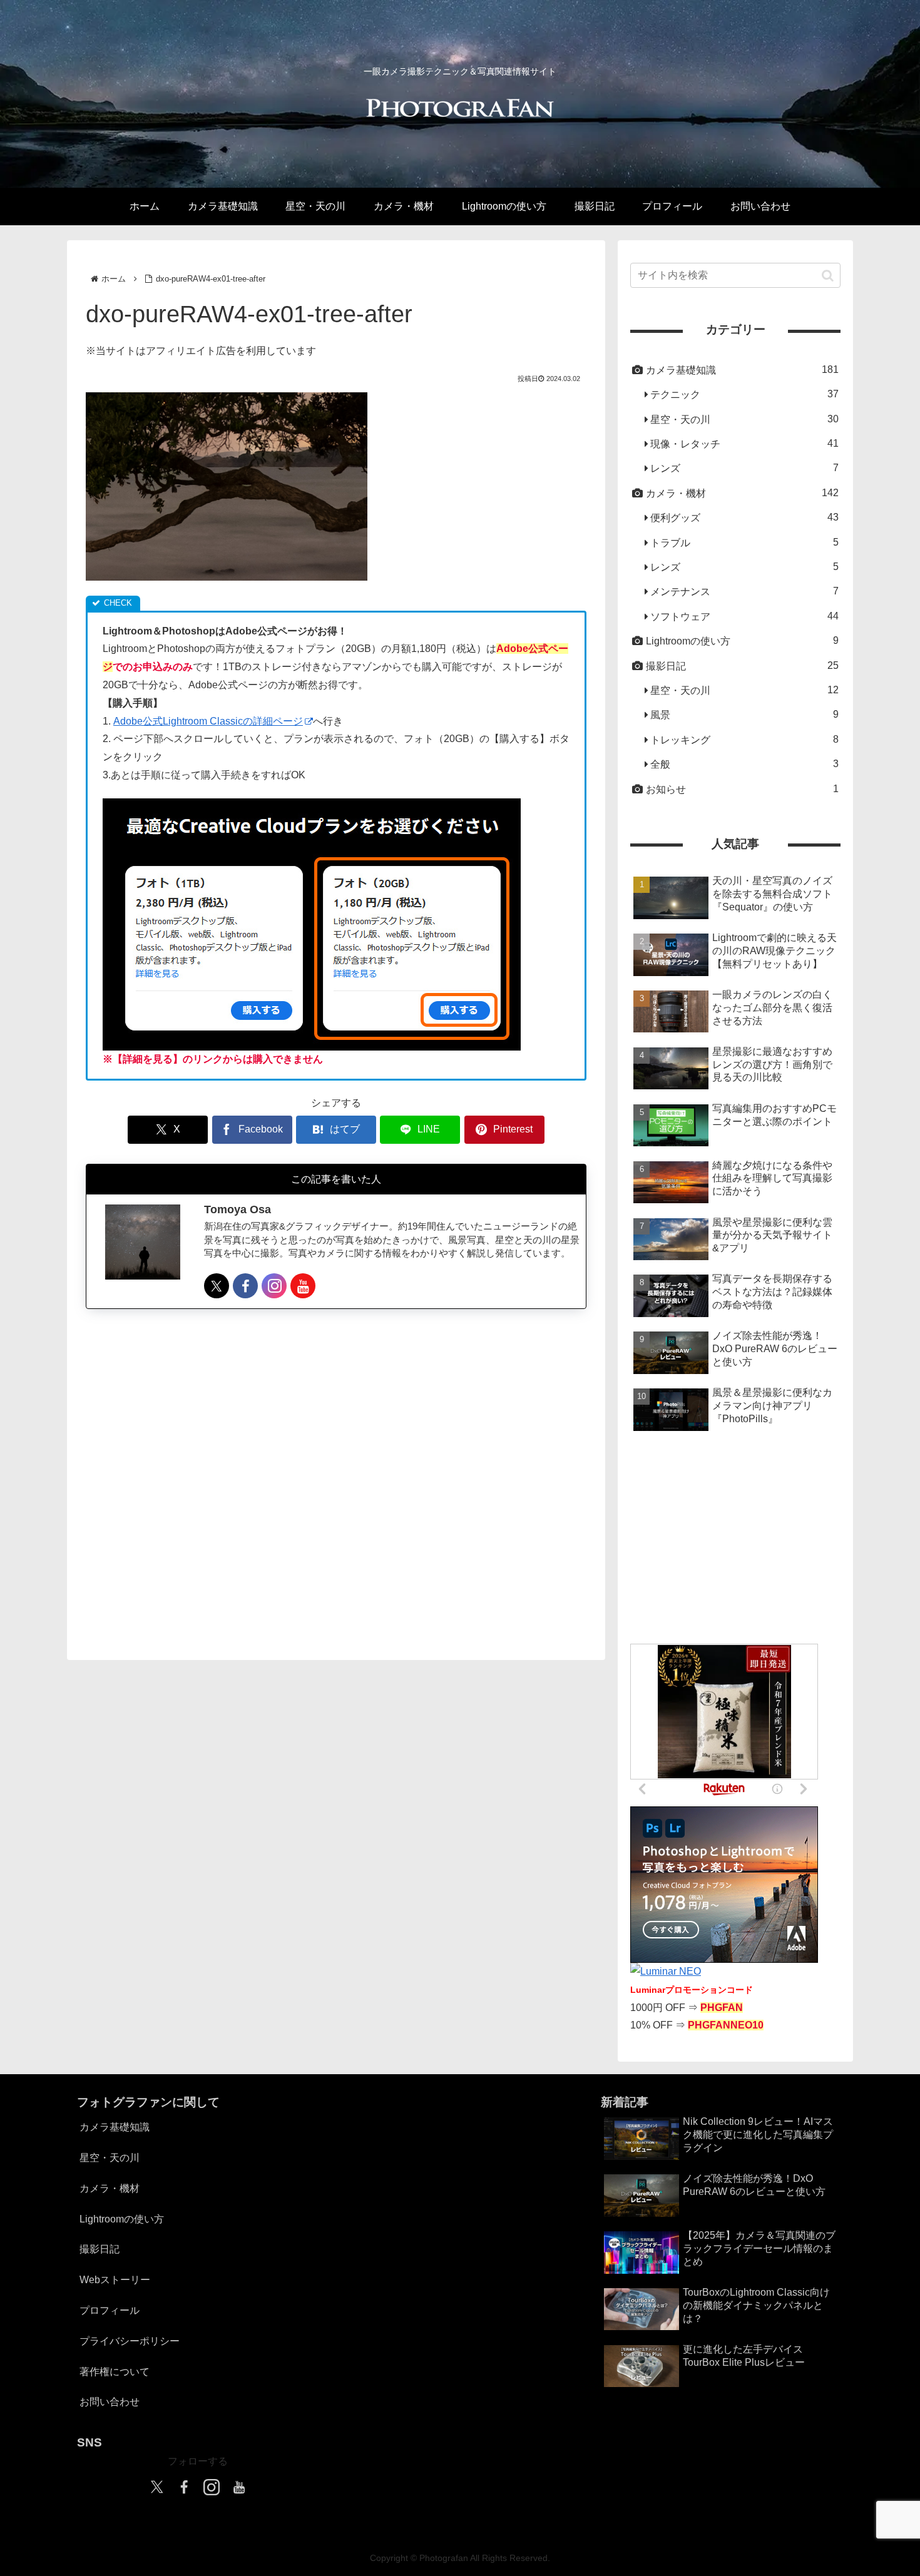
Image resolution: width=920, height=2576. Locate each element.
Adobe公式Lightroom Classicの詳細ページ (208, 721)
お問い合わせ (110, 2402)
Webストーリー (115, 2280)
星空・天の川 (110, 2158)
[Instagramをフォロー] (274, 1286)
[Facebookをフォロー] (245, 1286)
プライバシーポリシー (130, 2341)
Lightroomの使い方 (122, 2219)
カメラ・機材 (110, 2188)
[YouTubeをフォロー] (303, 1286)
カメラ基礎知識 (115, 2127)
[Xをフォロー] (217, 1286)
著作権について (115, 2372)
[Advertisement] (336, 1473)
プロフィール (110, 2310)
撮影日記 (100, 2249)
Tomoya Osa (238, 1210)
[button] (828, 275)
